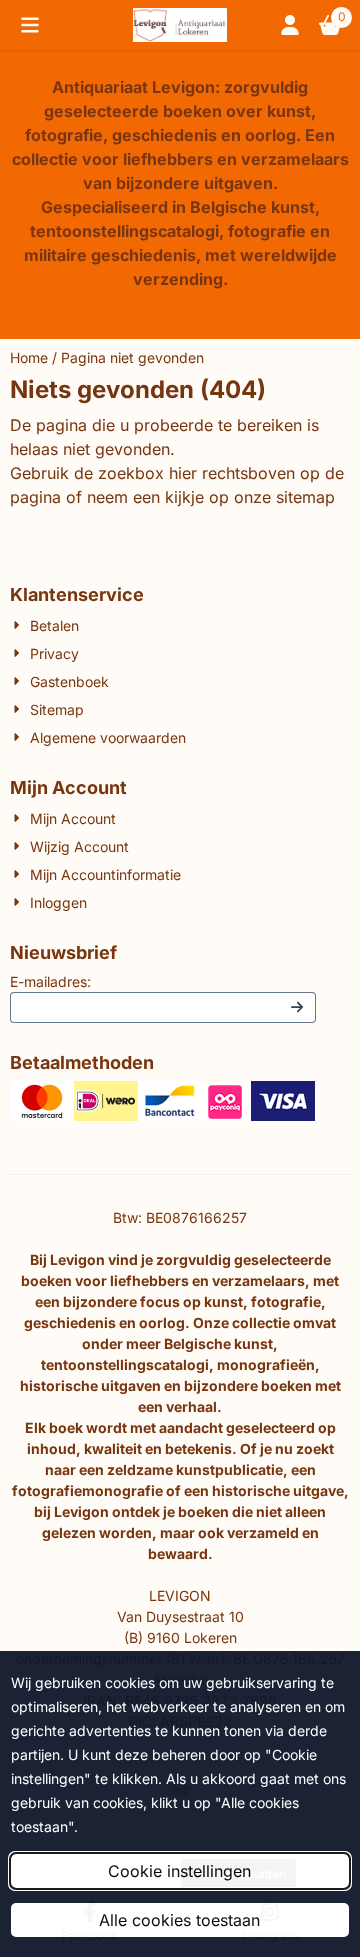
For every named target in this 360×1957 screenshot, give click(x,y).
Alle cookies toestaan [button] (179, 1920)
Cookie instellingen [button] (179, 1871)
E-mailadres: (50, 981)
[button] (30, 25)
